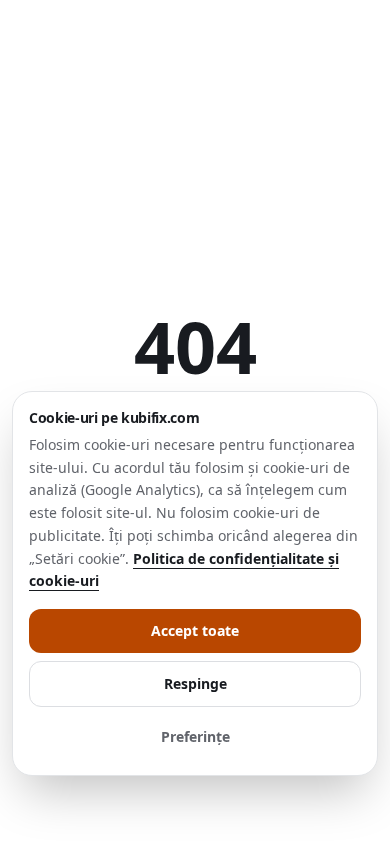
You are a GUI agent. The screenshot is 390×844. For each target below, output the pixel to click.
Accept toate (195, 630)
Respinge (195, 683)
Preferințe (195, 736)
